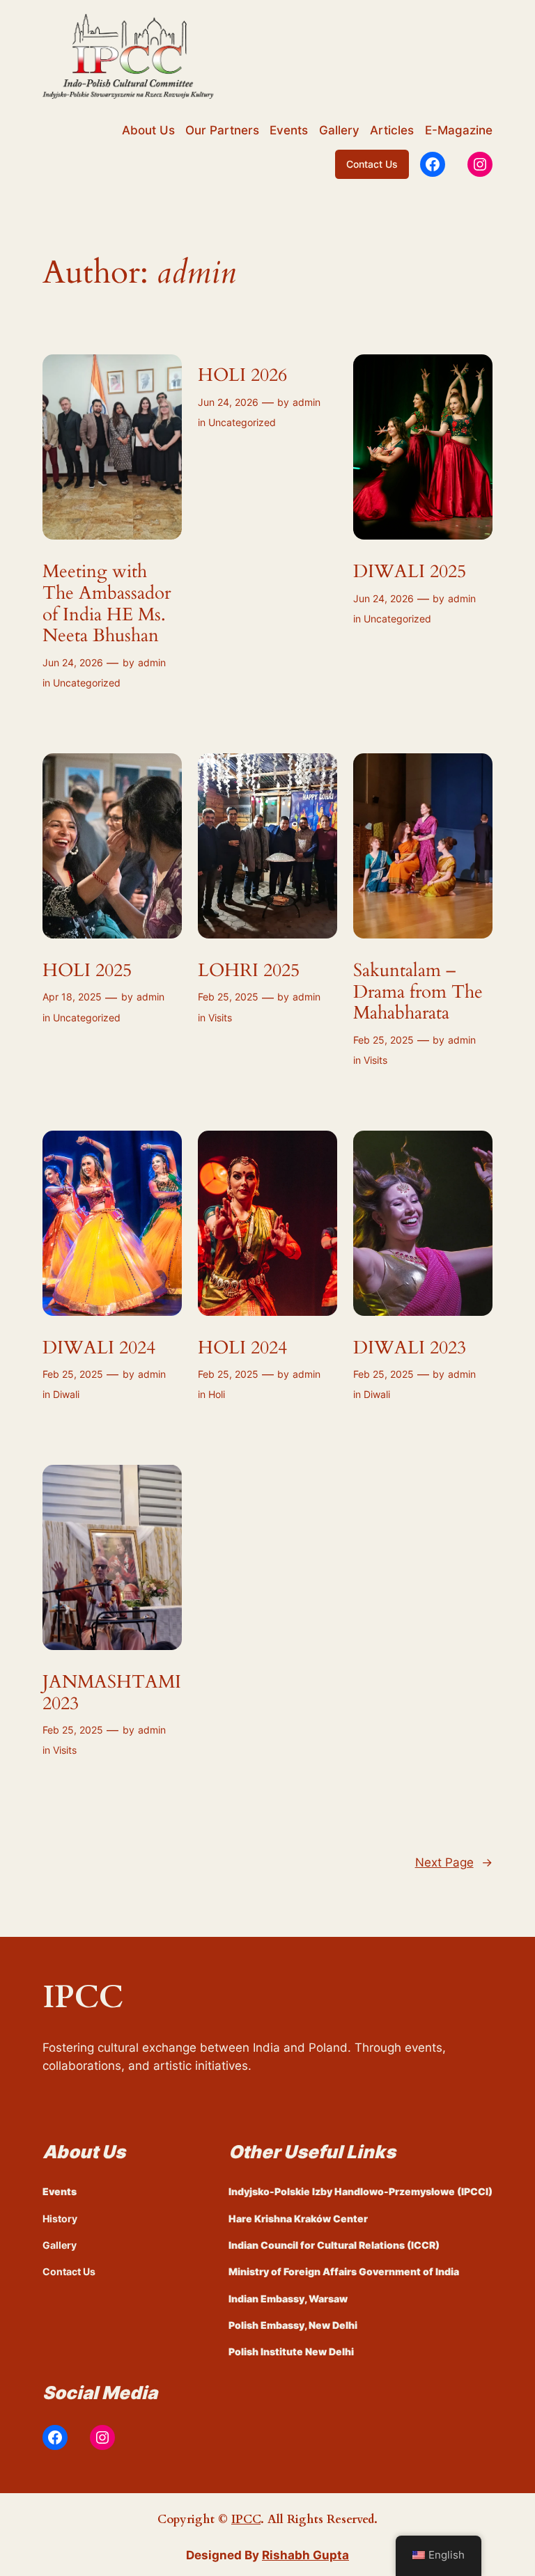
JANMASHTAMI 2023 (112, 1693)
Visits (220, 1018)
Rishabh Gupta (305, 2555)
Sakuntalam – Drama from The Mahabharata (418, 992)
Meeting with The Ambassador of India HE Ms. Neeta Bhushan (107, 604)
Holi (217, 1394)
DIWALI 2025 (410, 572)
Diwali (66, 1394)
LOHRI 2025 (249, 971)
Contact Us (372, 164)
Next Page (454, 1862)
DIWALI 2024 (99, 1348)
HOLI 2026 (242, 376)
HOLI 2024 (242, 1348)
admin (152, 662)
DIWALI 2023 (410, 1348)
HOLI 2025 (87, 971)
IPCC (246, 2519)
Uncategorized (87, 683)
